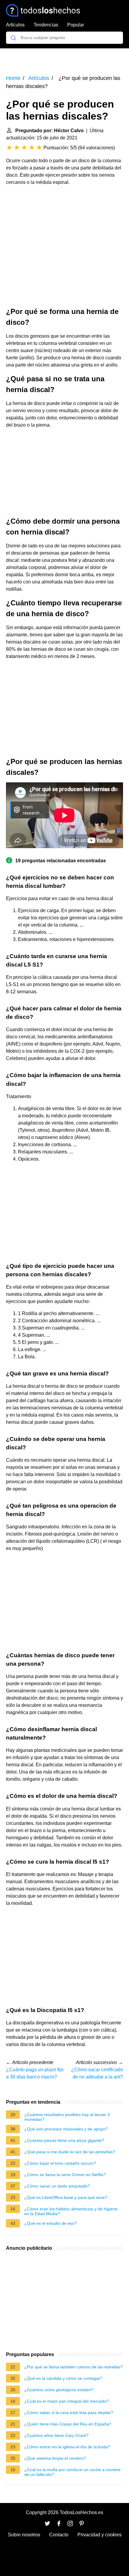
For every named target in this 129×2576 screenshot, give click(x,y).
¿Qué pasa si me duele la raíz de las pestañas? (70, 2152)
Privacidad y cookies (99, 2535)
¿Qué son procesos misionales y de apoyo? (66, 2129)
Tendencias (46, 25)
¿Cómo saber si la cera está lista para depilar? (69, 2413)
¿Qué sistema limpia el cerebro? (55, 2458)
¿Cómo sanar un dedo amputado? (57, 2186)
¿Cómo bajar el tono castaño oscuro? (60, 2163)
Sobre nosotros (24, 2535)
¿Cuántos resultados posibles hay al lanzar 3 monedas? (67, 2117)
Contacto (59, 2535)
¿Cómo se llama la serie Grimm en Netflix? (65, 2175)
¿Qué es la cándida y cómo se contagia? (63, 2378)
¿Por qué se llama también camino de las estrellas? (73, 2367)
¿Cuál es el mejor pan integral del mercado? (67, 2401)
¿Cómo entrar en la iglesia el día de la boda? (67, 2447)
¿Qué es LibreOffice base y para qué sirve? (66, 2197)
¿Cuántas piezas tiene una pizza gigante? (64, 2140)
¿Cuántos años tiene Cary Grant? (56, 2435)
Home (13, 78)
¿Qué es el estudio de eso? (51, 2223)
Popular (76, 25)
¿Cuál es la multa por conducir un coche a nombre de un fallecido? (72, 2472)
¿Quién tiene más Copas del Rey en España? (68, 2424)
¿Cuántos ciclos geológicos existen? (59, 2390)
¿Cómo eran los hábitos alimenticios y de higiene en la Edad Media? (71, 2211)
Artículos (15, 25)
